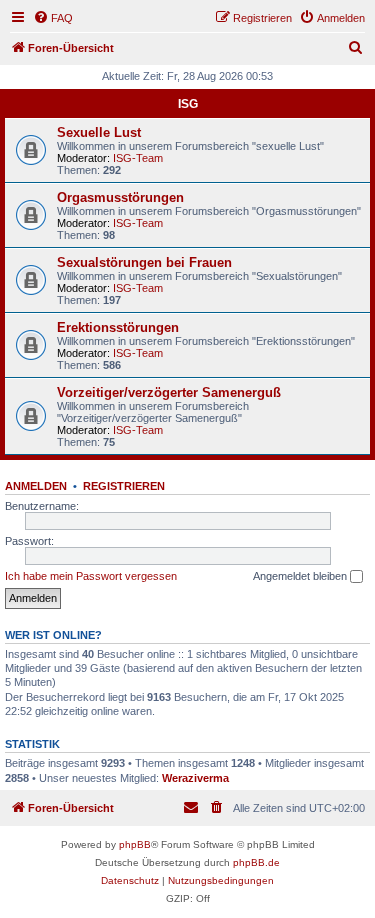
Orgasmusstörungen (120, 197)
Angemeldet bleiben (301, 576)
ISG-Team (138, 158)
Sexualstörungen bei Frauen (144, 262)
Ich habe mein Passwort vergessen (91, 576)
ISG (188, 104)
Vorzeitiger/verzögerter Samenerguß (169, 392)
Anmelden (36, 486)
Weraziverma (195, 778)
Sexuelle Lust (99, 132)
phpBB (135, 844)
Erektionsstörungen (118, 327)
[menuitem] (53, 18)
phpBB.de (256, 862)
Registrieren (124, 486)
